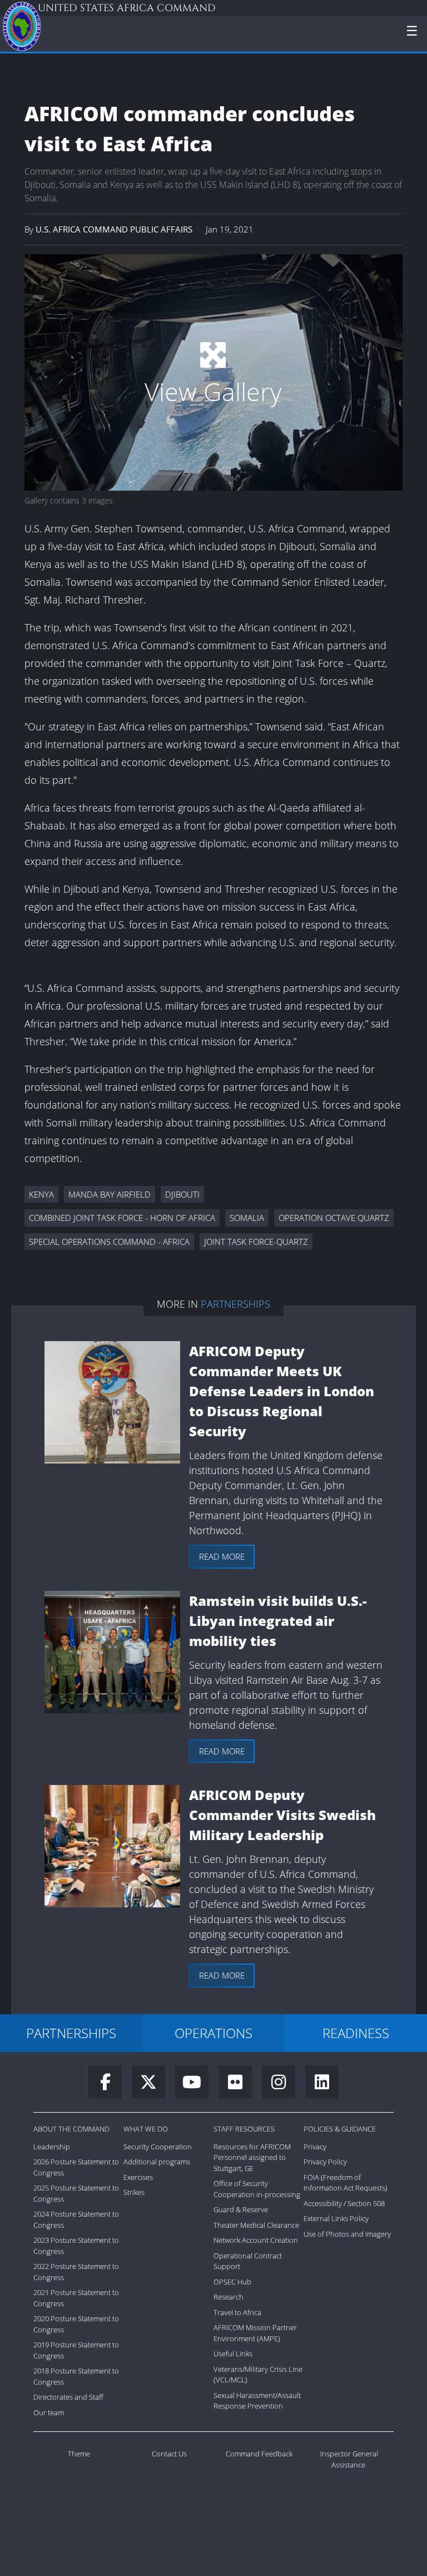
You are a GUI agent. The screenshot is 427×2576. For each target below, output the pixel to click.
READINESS (356, 2033)
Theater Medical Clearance (256, 2225)
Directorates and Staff (68, 2397)
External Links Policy (336, 2218)
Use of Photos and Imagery (347, 2234)
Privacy (315, 2147)
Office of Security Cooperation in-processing (257, 2189)
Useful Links (233, 2353)
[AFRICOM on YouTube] (197, 2085)
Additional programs (157, 2162)
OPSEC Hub (232, 2282)
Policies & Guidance (340, 2129)
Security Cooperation (158, 2147)
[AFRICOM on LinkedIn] (322, 2085)
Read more (222, 1556)
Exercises (138, 2177)
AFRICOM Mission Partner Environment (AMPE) (255, 2333)
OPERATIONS (213, 2033)
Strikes (134, 2192)
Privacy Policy (325, 2162)
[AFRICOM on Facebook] (110, 2085)
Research (229, 2297)
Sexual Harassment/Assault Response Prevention (257, 2401)
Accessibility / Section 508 (344, 2203)
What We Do (146, 2129)
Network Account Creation (256, 2240)
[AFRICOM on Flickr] (240, 2085)
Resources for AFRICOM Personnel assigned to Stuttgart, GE (252, 2157)
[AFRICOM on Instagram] (284, 2085)
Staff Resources (244, 2129)
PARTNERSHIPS (71, 2033)
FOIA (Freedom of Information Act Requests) (346, 2183)
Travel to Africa (237, 2312)
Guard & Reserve (241, 2209)
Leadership (52, 2147)
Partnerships (235, 1304)
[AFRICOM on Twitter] (153, 2085)
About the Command (71, 2129)
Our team (49, 2412)
